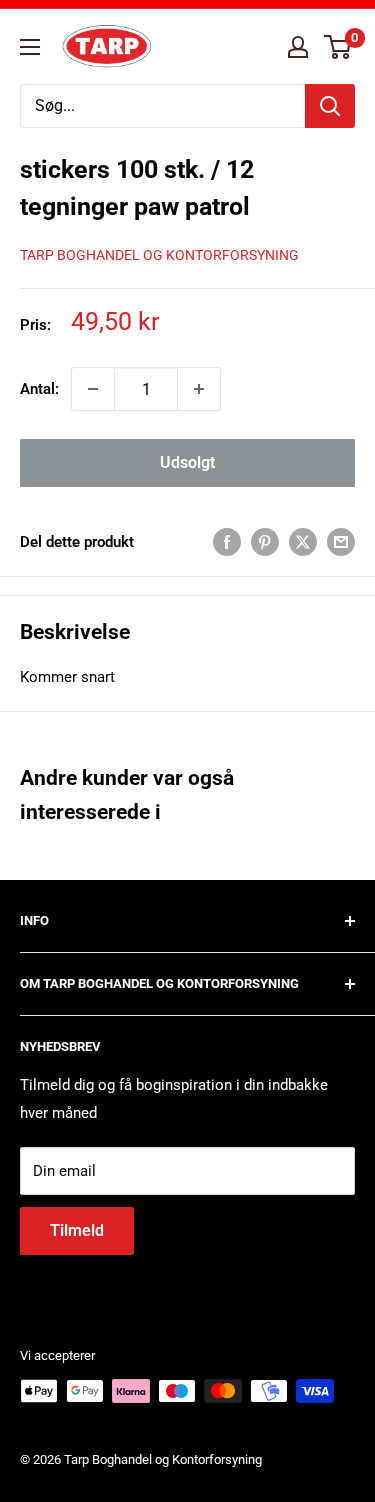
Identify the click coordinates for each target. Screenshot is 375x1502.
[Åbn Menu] (30, 47)
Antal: (39, 389)
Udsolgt (187, 462)
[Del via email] (341, 541)
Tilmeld (77, 1230)
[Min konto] (298, 47)
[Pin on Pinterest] (265, 541)
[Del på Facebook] (227, 541)
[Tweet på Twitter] (303, 541)
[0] (338, 47)
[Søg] (330, 106)
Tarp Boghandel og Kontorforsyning (159, 255)
